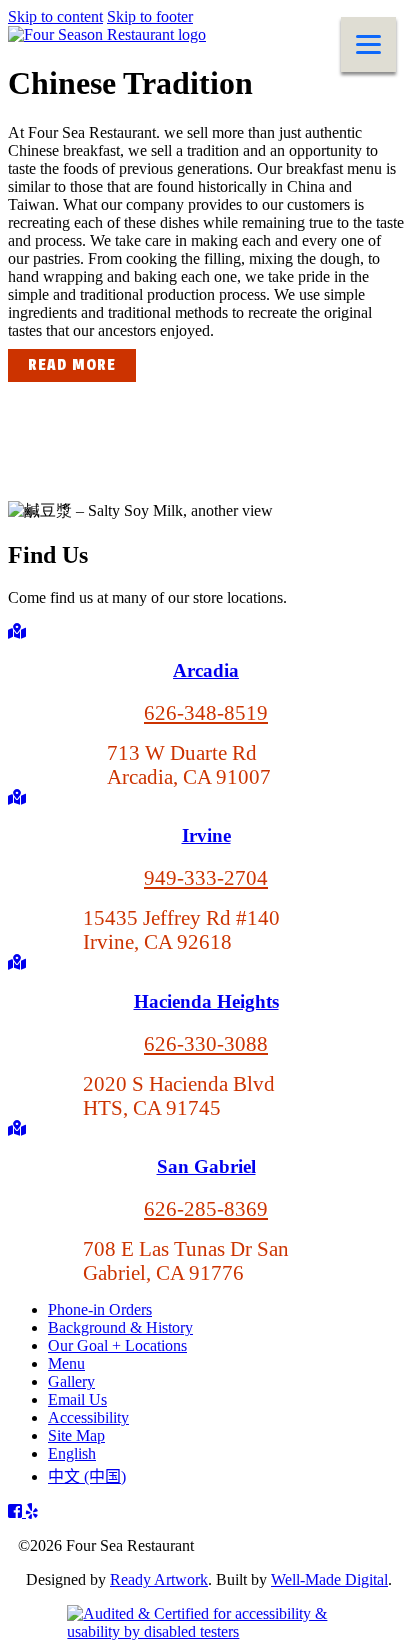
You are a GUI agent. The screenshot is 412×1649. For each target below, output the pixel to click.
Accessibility (88, 1417)
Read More (72, 365)
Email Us (77, 1399)
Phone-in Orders (100, 1309)
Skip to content (55, 16)
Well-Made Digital (329, 1579)
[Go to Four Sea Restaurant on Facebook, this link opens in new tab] (17, 1511)
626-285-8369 (206, 1208)
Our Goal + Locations (117, 1345)
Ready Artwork (159, 1579)
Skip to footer (150, 16)
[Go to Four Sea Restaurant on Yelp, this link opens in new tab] (32, 1511)
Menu (66, 1363)
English (72, 1453)
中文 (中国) (87, 1476)
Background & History (120, 1327)
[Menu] (368, 44)
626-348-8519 (206, 712)
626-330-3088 (206, 1043)
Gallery (71, 1381)
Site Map (76, 1435)
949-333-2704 (206, 877)
